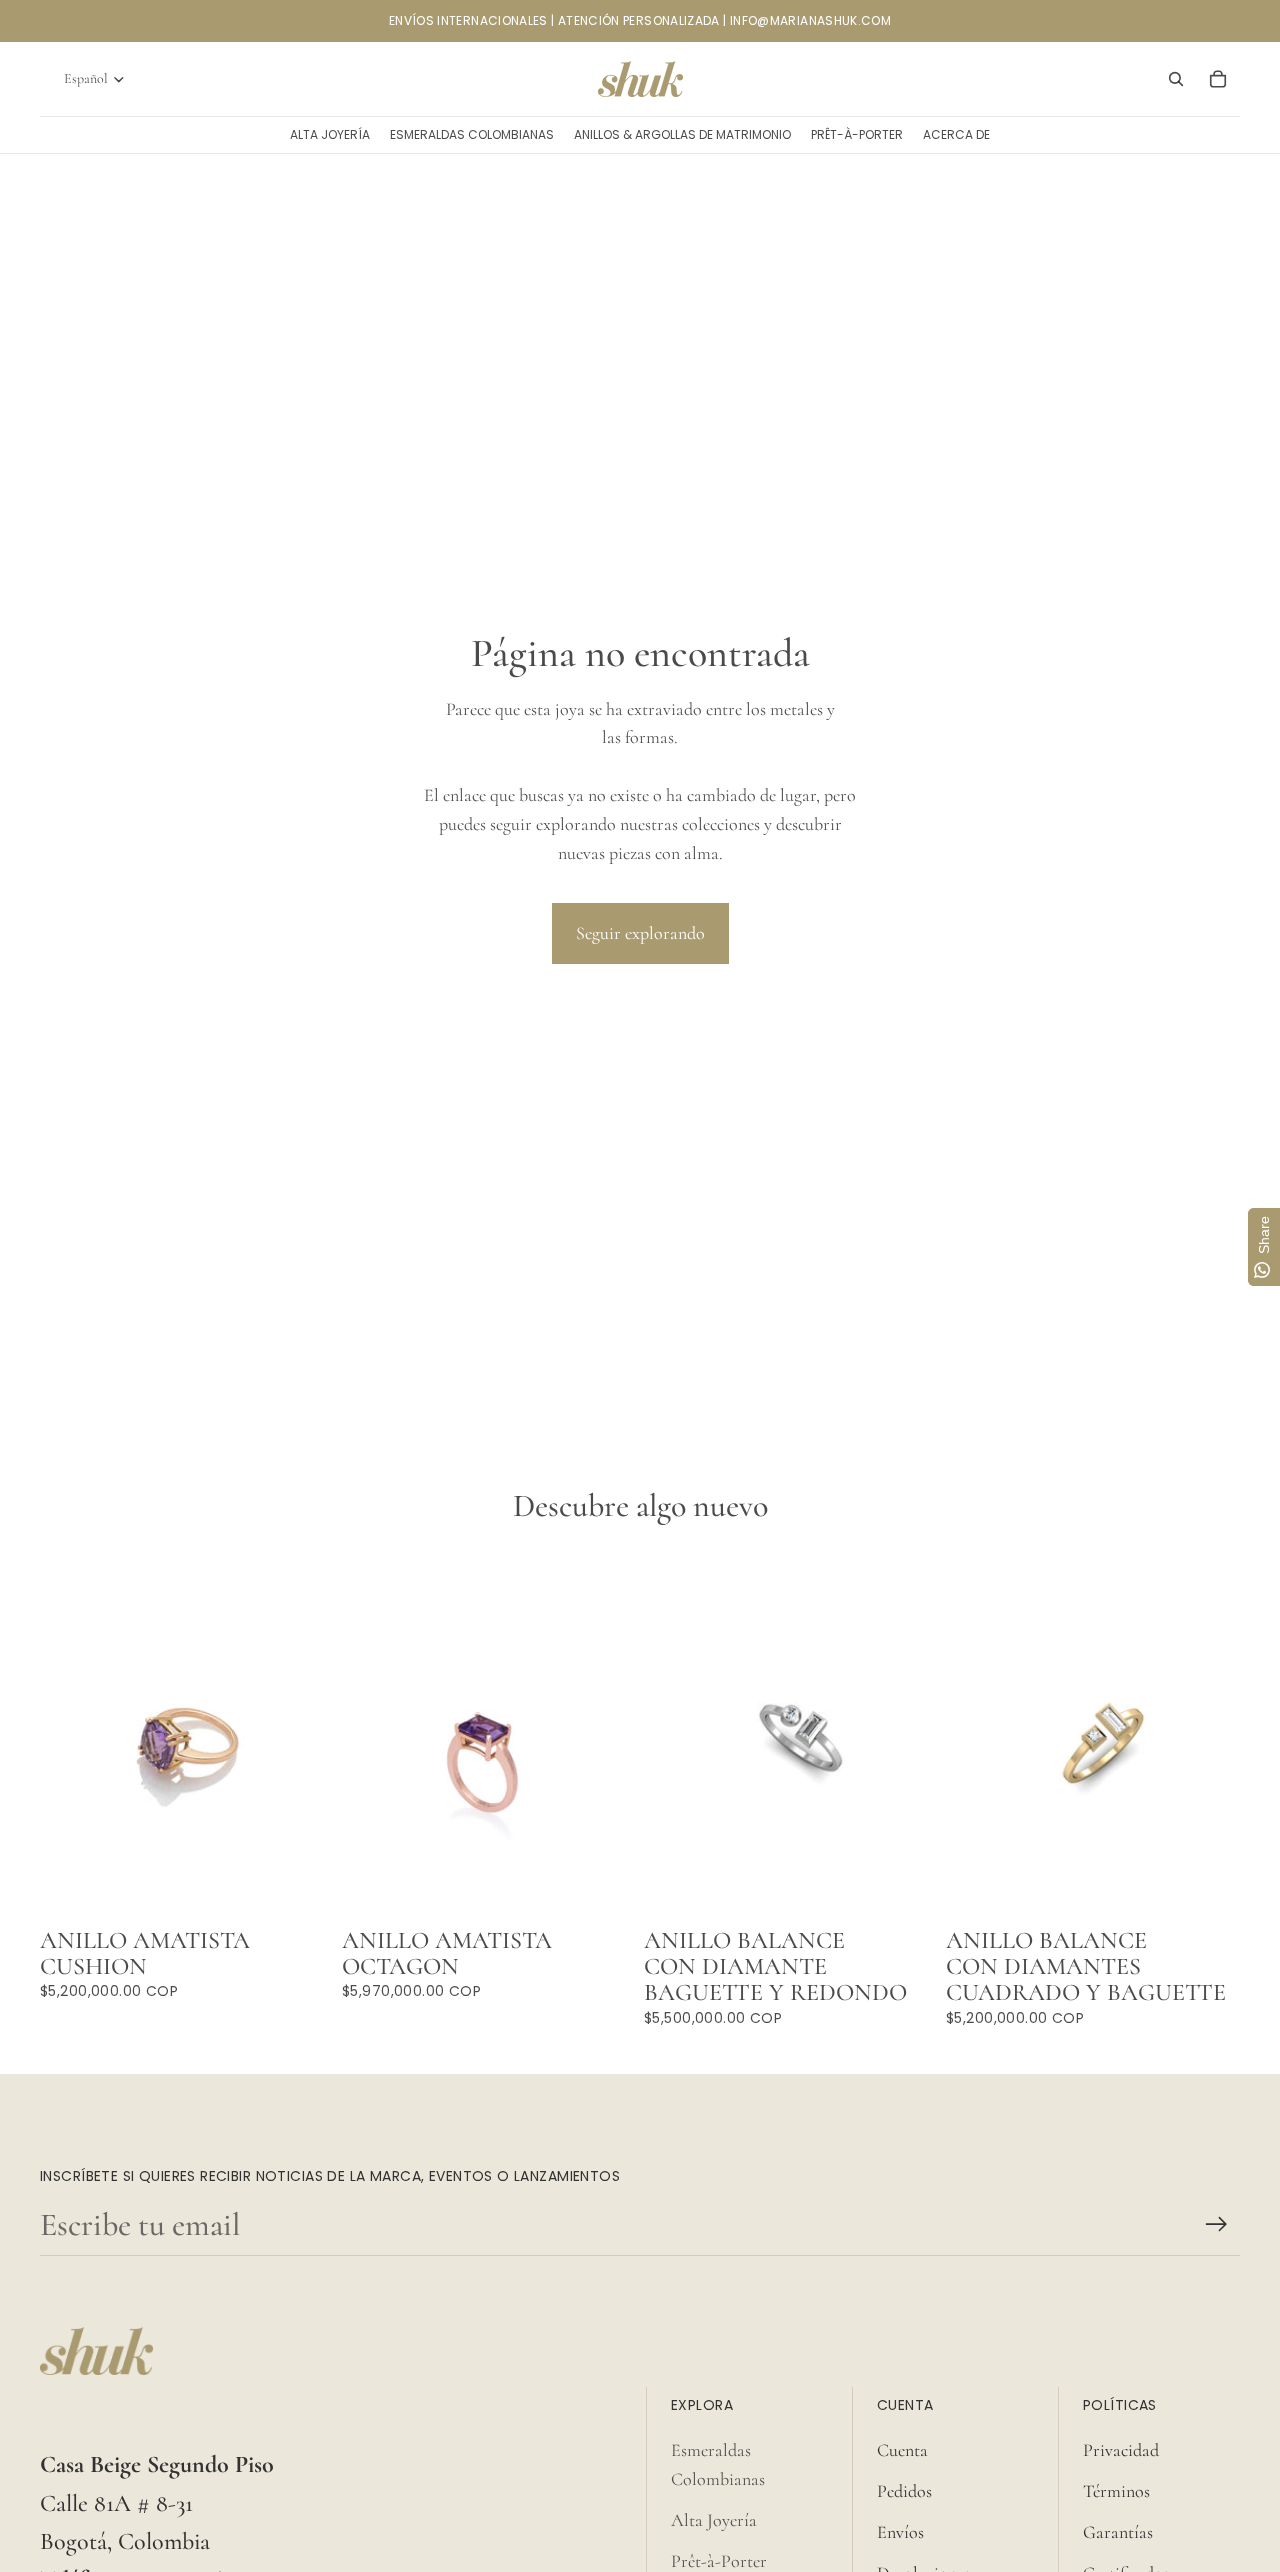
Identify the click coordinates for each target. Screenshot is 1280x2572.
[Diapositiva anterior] (674, 1735)
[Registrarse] (1216, 2224)
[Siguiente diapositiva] (908, 1735)
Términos (1116, 2491)
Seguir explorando (640, 933)
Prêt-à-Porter (719, 2561)
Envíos (900, 2532)
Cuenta (902, 2450)
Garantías (1118, 2532)
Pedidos (904, 2491)
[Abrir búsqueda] (1176, 79)
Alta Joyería (714, 2520)
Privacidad (1121, 2450)
